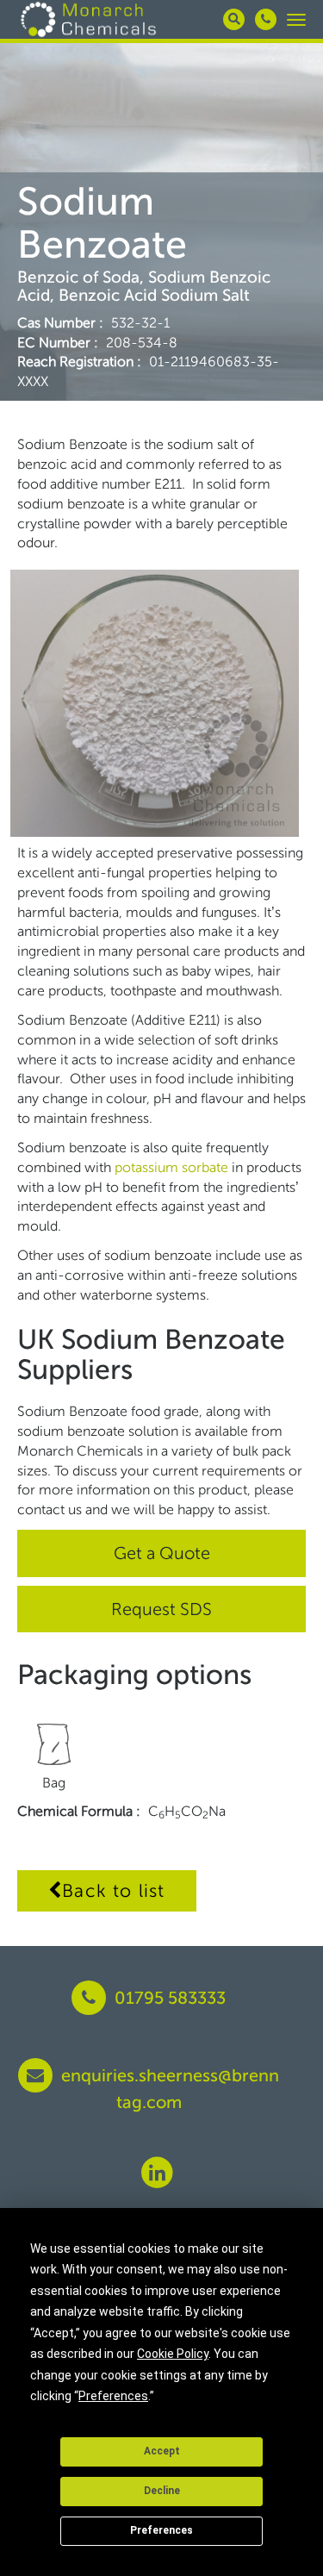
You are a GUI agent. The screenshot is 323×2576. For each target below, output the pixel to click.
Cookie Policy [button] (173, 2354)
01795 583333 (168, 1998)
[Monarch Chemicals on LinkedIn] (157, 2172)
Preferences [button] (113, 2396)
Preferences (161, 2530)
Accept (162, 2451)
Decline (162, 2491)
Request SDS (161, 1609)
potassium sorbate (173, 1167)
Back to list (113, 1890)
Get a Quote (162, 1553)
